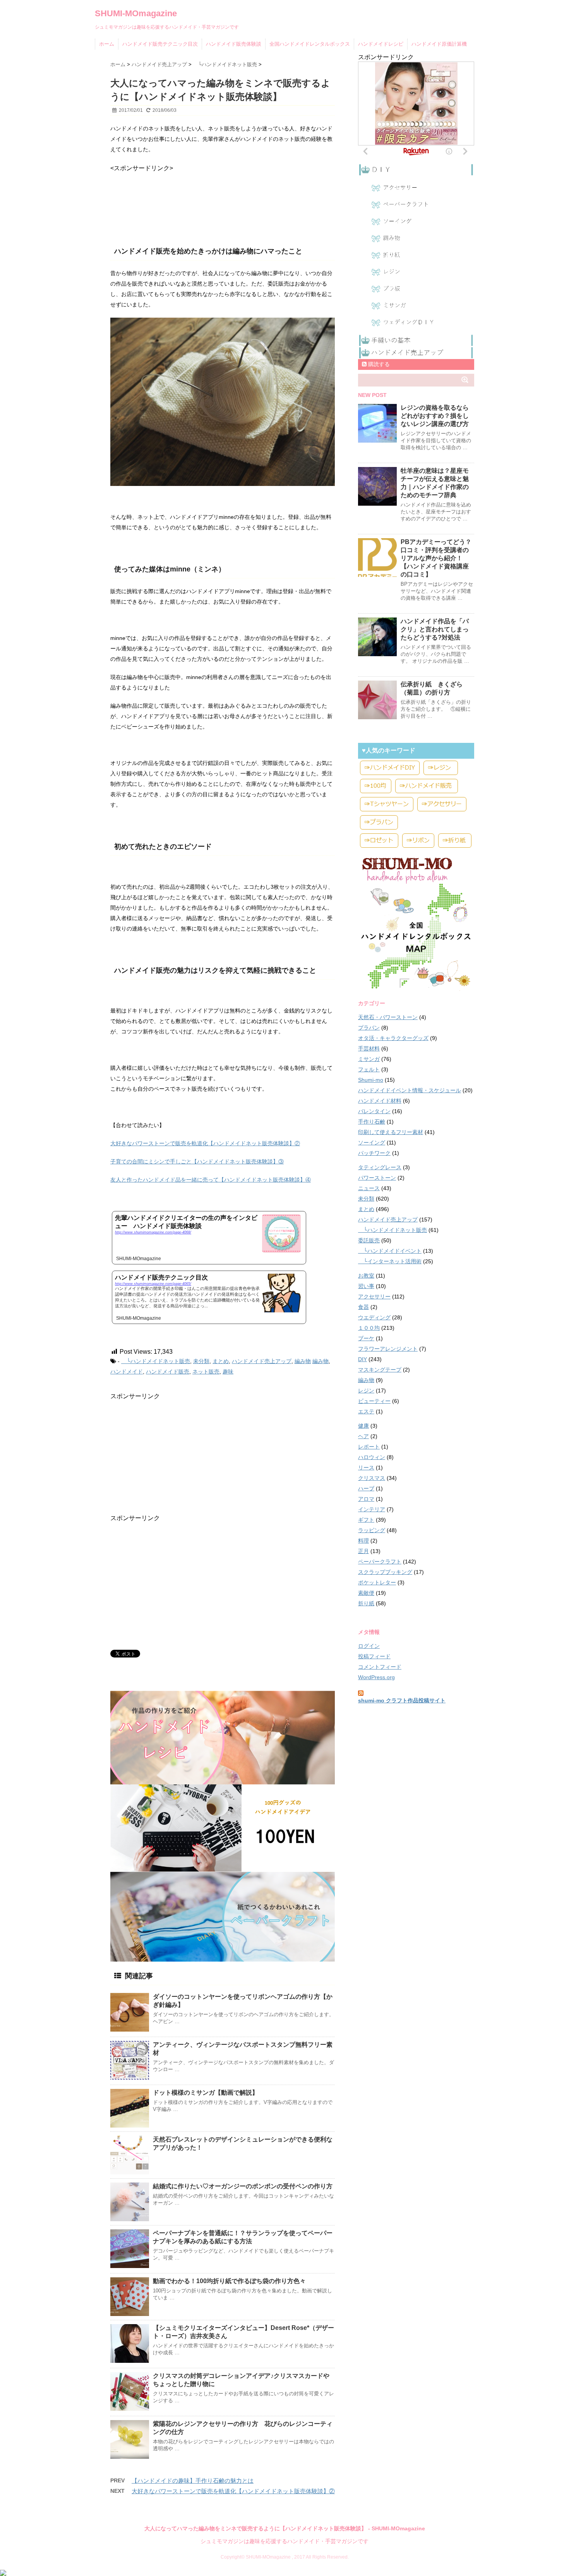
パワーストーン (377, 1178)
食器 (363, 1307)
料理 (363, 1541)
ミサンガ (369, 1059)
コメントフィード (380, 1667)
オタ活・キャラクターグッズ (393, 1038)
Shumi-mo (371, 1080)
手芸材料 (369, 1049)
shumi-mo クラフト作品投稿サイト (402, 1700)
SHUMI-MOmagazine (136, 13)
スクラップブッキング (385, 1572)
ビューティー (374, 1401)
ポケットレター (377, 1582)
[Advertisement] (172, 192)
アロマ (366, 1499)
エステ (366, 1411)
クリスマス (372, 1478)
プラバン (369, 1028)
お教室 (366, 1276)
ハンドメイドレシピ (381, 44)
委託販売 (369, 1240)
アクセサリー (374, 1297)
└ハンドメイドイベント (390, 1251)
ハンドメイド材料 (380, 1101)
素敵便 (366, 1593)
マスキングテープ (380, 1370)
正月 (363, 1551)
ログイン (369, 1646)
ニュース (369, 1188)
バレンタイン (374, 1111)
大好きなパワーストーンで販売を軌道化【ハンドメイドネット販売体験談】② (205, 1143)
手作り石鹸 (372, 1122)
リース (366, 1468)
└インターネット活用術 (390, 1261)
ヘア (363, 1436)
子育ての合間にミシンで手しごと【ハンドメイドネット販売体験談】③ (197, 1161)
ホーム (107, 44)
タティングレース (380, 1167)
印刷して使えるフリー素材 (391, 1132)
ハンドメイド (127, 1372)
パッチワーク (374, 1153)
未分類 (201, 1361)
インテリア (372, 1509)
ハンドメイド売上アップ (262, 1361)
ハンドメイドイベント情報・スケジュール (410, 1090)
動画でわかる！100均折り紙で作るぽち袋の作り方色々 (229, 2281)
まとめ (221, 1361)
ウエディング (374, 1317)
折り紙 (366, 1603)
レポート (369, 1447)
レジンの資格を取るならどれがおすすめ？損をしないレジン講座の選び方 (435, 416)
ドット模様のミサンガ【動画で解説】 (206, 2093)
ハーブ (366, 1488)
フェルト (369, 1069)
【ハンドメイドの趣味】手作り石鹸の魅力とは (193, 2481)
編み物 (303, 1361)
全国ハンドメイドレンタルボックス (310, 44)
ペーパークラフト (380, 1562)
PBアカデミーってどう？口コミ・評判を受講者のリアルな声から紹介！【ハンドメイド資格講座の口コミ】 (436, 558)
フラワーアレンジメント (388, 1349)
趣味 (228, 1372)
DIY (362, 1359)
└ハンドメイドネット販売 (156, 1361)
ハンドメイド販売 (168, 1372)
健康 (363, 1426)
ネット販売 (206, 1372)
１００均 (369, 1328)
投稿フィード (374, 1656)
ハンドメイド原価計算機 (439, 44)
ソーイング (372, 1143)
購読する (378, 364)
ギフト (366, 1520)
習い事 (366, 1286)
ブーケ (366, 1338)
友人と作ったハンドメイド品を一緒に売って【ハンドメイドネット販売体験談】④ (211, 1180)
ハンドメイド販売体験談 (234, 44)
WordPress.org (376, 1677)
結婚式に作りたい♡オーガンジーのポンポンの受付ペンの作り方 (243, 2186)
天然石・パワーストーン (388, 1017)
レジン (366, 1391)
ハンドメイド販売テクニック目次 (160, 44)
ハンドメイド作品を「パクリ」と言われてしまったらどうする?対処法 (435, 629)
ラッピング (372, 1530)
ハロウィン (372, 1457)
